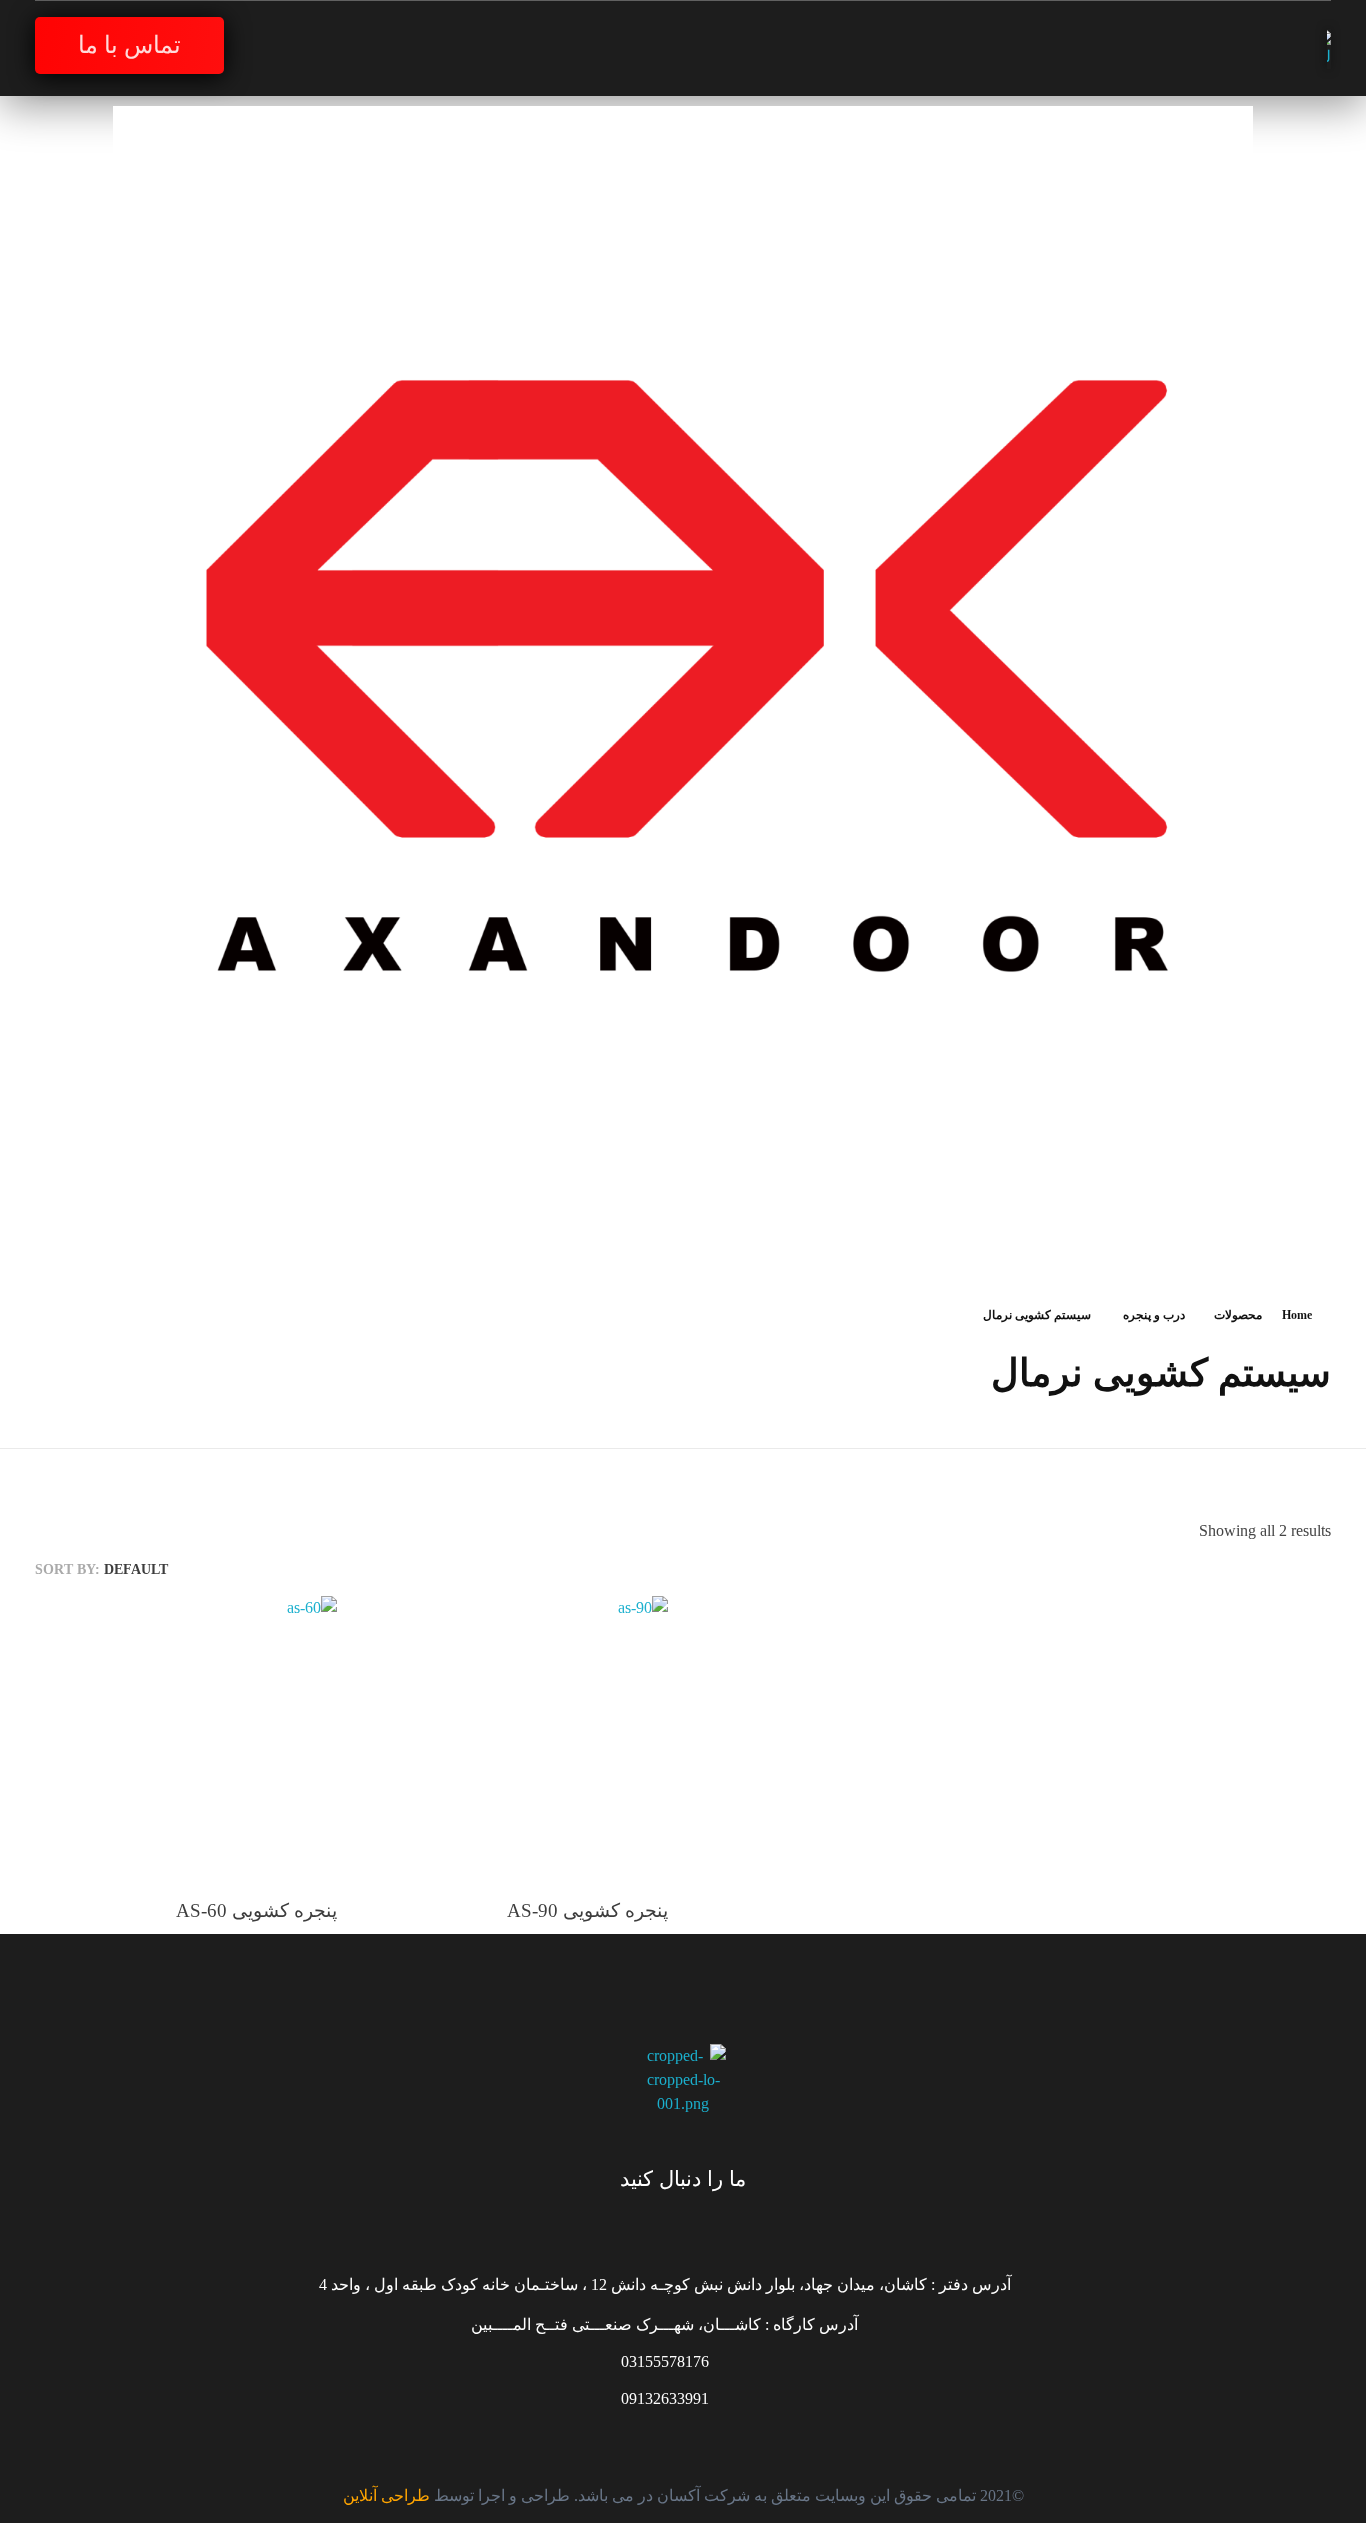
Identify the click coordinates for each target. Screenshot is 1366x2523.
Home (1297, 1315)
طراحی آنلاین (386, 2495)
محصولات (1238, 1315)
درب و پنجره (1154, 1315)
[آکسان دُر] (1304, 49)
